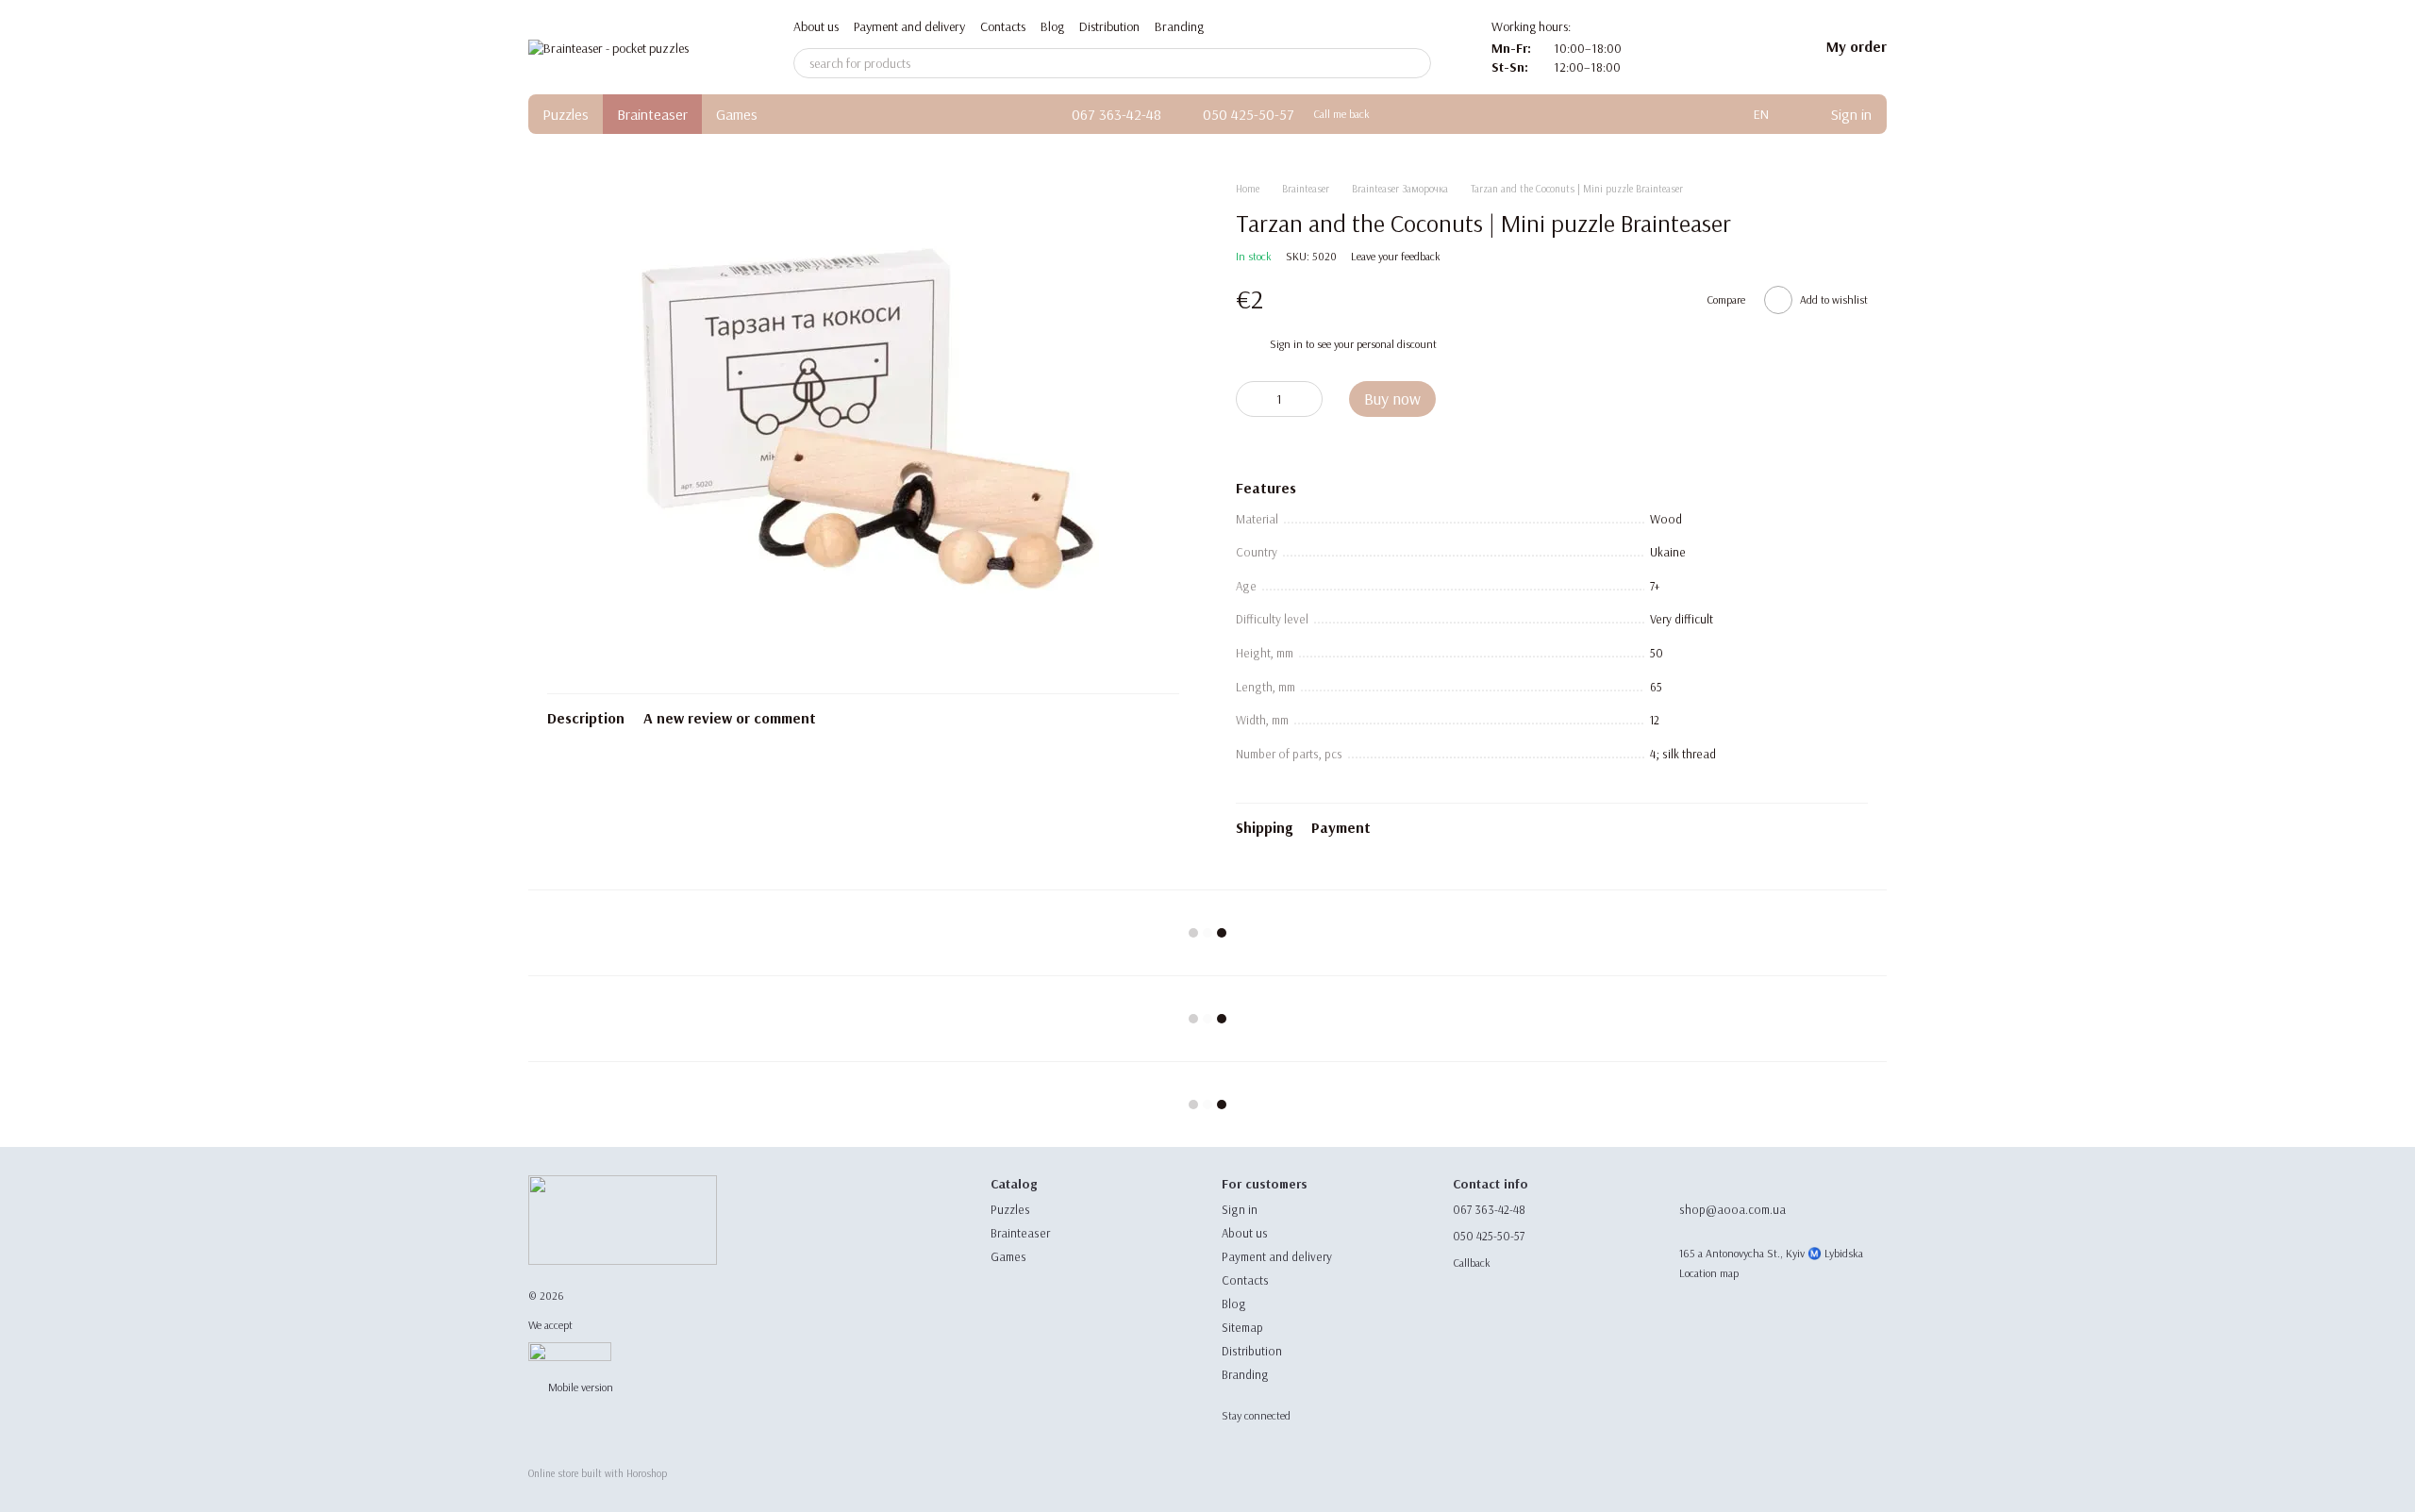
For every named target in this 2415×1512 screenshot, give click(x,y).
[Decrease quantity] (1250, 399)
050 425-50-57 (1249, 114)
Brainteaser (652, 114)
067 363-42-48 (1116, 114)
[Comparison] (1706, 47)
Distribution (1109, 26)
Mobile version (579, 1387)
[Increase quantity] (1308, 399)
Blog (1052, 26)
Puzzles (566, 114)
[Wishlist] (1755, 47)
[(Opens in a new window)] (570, 1350)
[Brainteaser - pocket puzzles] (623, 1219)
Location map (1709, 1273)
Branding (1179, 26)
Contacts (1003, 26)
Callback (1472, 1263)
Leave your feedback (1396, 256)
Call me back (1341, 114)
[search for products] (1416, 63)
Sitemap (1242, 1327)
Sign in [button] (1286, 344)
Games (737, 114)
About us (816, 26)
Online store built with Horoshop (598, 1473)
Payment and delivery (909, 26)
